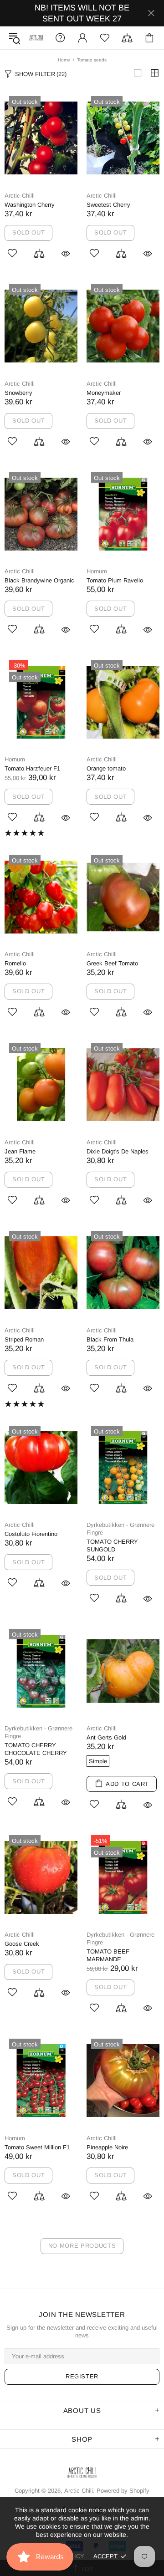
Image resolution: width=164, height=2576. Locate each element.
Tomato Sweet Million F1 (37, 2147)
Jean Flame (20, 1151)
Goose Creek (22, 1944)
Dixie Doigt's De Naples (118, 1151)
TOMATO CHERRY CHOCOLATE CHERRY (36, 1749)
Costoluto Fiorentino (31, 1534)
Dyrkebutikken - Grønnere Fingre (120, 1529)
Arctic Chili (36, 38)
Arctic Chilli (20, 196)
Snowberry (18, 393)
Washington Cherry (30, 205)
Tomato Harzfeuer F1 (32, 768)
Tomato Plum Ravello (115, 580)
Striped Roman (24, 1339)
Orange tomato (106, 768)
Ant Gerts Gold (106, 1737)
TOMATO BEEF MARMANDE (108, 1955)
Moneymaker (104, 393)
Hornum (97, 571)
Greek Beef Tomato (112, 963)
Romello (15, 963)
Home (64, 60)
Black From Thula (110, 1339)
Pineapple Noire (107, 2147)
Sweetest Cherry (108, 205)
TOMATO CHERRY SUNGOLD (112, 1546)
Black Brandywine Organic (39, 580)
